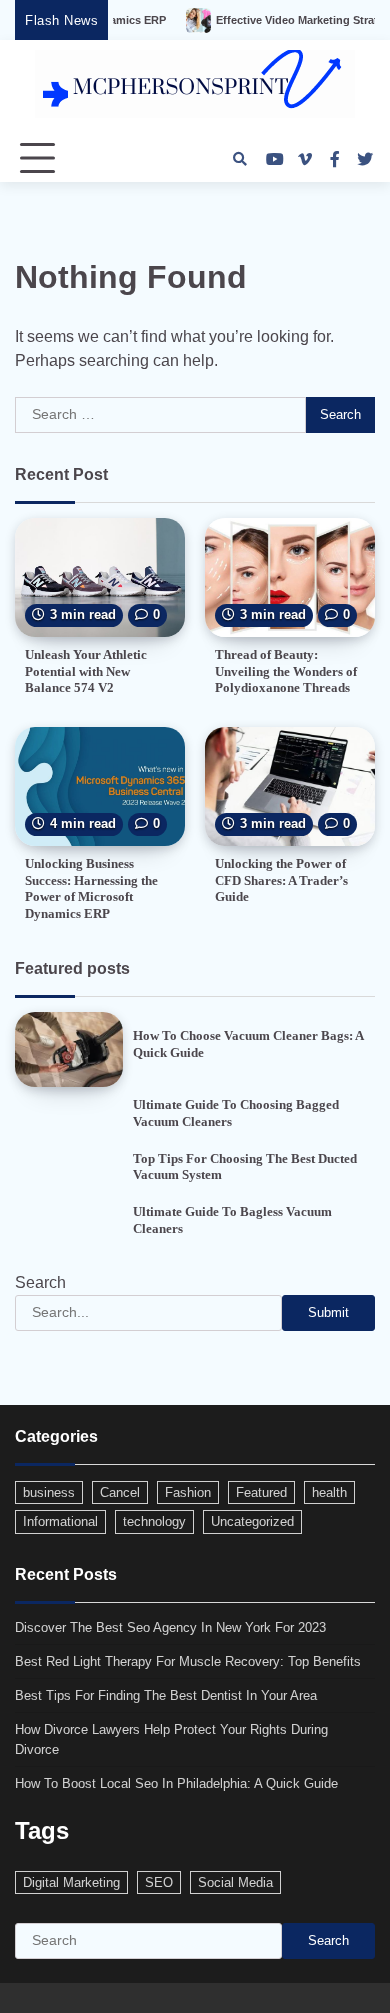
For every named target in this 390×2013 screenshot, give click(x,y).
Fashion (188, 1492)
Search (40, 1282)
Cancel (120, 1492)
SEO (159, 1882)
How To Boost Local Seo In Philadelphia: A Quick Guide (176, 1783)
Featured (261, 1492)
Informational (60, 1521)
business (49, 1492)
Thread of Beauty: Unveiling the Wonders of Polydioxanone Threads (286, 671)
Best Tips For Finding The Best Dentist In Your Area (166, 1695)
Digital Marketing (71, 1882)
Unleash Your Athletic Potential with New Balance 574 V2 (86, 671)
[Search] (240, 159)
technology (154, 1521)
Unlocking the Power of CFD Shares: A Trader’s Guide (281, 880)
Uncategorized (252, 1521)
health (329, 1492)
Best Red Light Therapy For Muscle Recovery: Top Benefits (188, 1661)
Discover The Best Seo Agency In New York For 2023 (170, 1627)
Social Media (235, 1882)
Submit (328, 1312)
